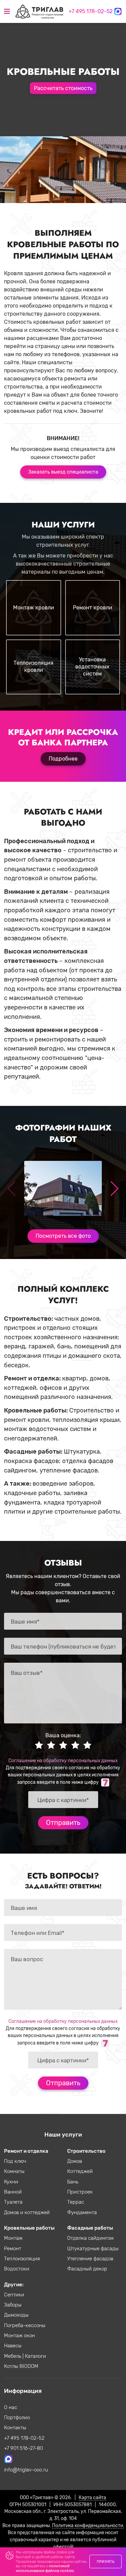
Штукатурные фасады (93, 2249)
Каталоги (35, 2356)
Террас (76, 2202)
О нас (11, 2407)
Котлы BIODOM (21, 2366)
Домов (75, 2161)
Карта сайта (92, 2497)
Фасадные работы (90, 2228)
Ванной (13, 2192)
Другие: (14, 2285)
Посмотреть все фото (63, 1236)
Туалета (13, 2202)
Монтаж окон (19, 2336)
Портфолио (17, 2417)
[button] (114, 1189)
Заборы (13, 2305)
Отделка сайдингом (90, 2238)
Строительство (86, 2151)
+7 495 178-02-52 (91, 11)
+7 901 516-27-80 (24, 2448)
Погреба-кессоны (25, 2325)
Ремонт (13, 2249)
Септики (14, 2295)
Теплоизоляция (22, 2259)
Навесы (13, 2346)
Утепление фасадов (90, 2259)
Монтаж (13, 2238)
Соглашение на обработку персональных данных (63, 1761)
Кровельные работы (29, 2228)
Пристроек (80, 2192)
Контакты (15, 2428)
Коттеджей (80, 2171)
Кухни (11, 2182)
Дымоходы (16, 2315)
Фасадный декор (87, 2269)
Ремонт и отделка (26, 2151)
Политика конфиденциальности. (88, 2525)
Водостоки (17, 2269)
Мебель (13, 2356)
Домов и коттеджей (27, 2212)
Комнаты (14, 2171)
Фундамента (82, 2212)
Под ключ (15, 2161)
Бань (73, 2182)
